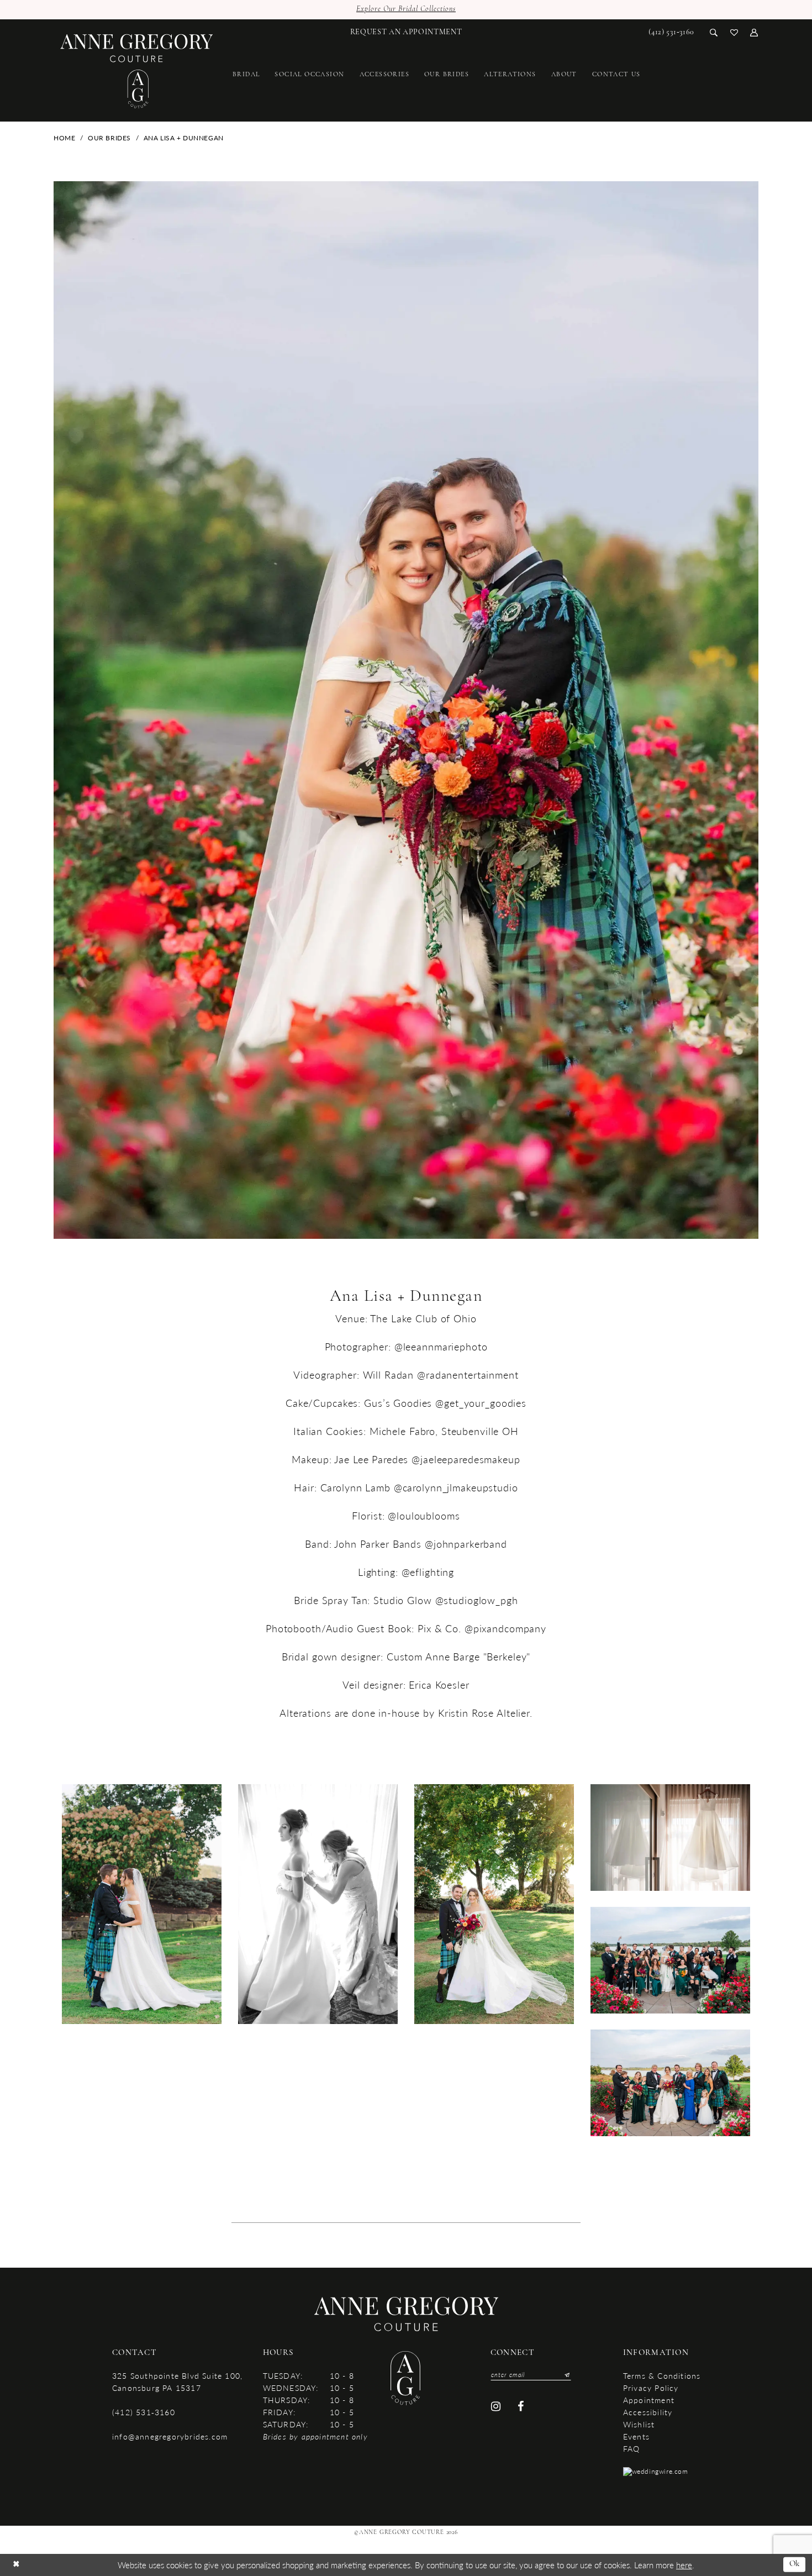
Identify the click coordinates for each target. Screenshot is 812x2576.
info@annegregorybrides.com (170, 2436)
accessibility (648, 2412)
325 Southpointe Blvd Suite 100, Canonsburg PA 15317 (177, 2382)
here (684, 2565)
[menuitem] (406, 32)
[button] (754, 32)
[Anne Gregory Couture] (137, 72)
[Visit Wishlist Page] (734, 32)
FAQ (632, 2448)
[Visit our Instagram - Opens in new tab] (496, 2407)
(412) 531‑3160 (144, 2412)
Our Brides (109, 138)
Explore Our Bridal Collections (406, 9)
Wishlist (639, 2424)
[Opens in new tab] (656, 2471)
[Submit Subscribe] (565, 2375)
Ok (795, 2564)
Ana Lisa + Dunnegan (184, 138)
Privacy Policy (651, 2388)
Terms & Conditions (662, 2375)
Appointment (649, 2400)
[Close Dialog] (16, 2565)
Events (636, 2436)
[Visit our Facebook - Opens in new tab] (521, 2407)
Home (64, 138)
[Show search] (714, 32)
